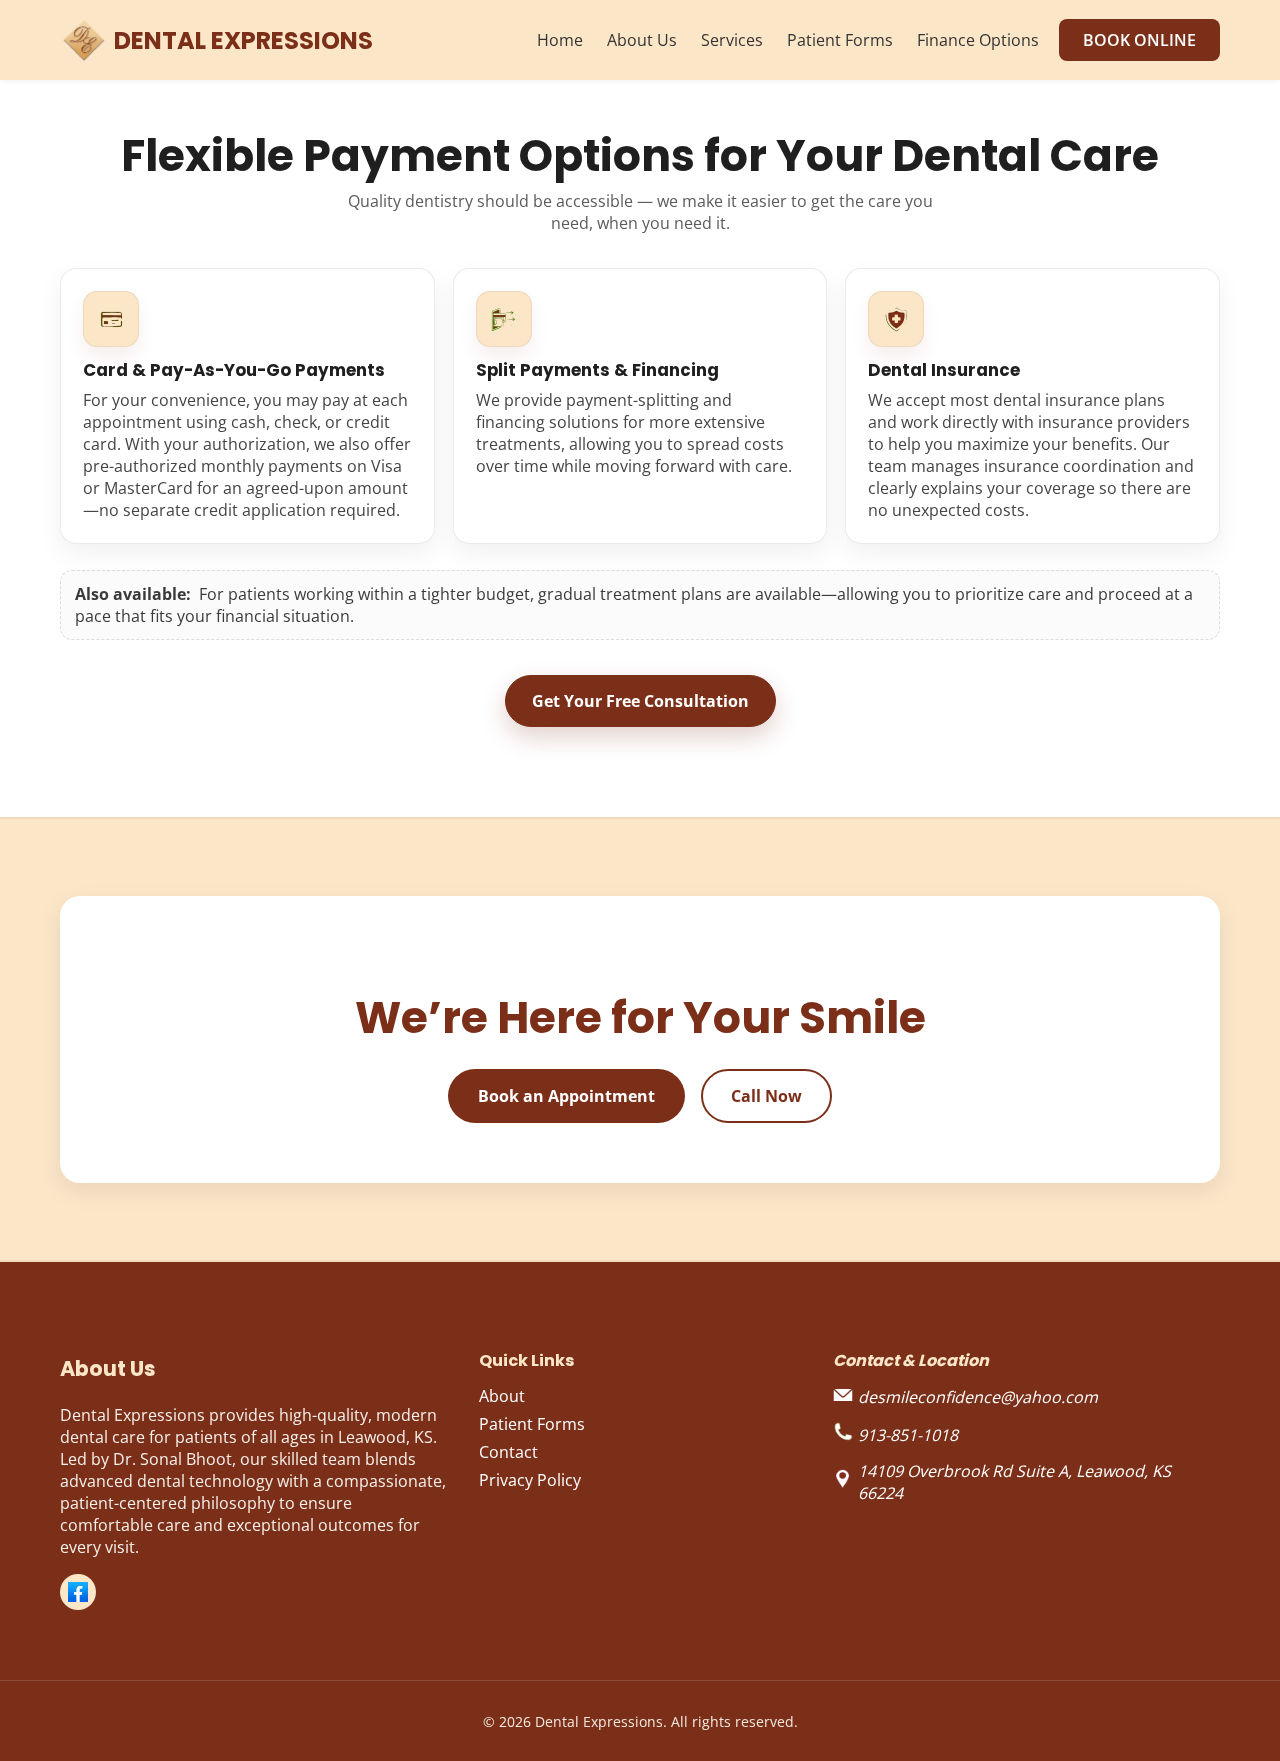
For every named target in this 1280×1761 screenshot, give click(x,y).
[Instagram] (78, 1592)
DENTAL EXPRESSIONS (243, 40)
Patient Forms (840, 40)
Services (732, 40)
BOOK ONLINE (1139, 40)
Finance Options (978, 40)
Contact (508, 1452)
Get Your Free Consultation (640, 701)
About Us (642, 40)
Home (560, 40)
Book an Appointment (566, 1096)
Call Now (766, 1096)
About (502, 1396)
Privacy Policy (530, 1480)
